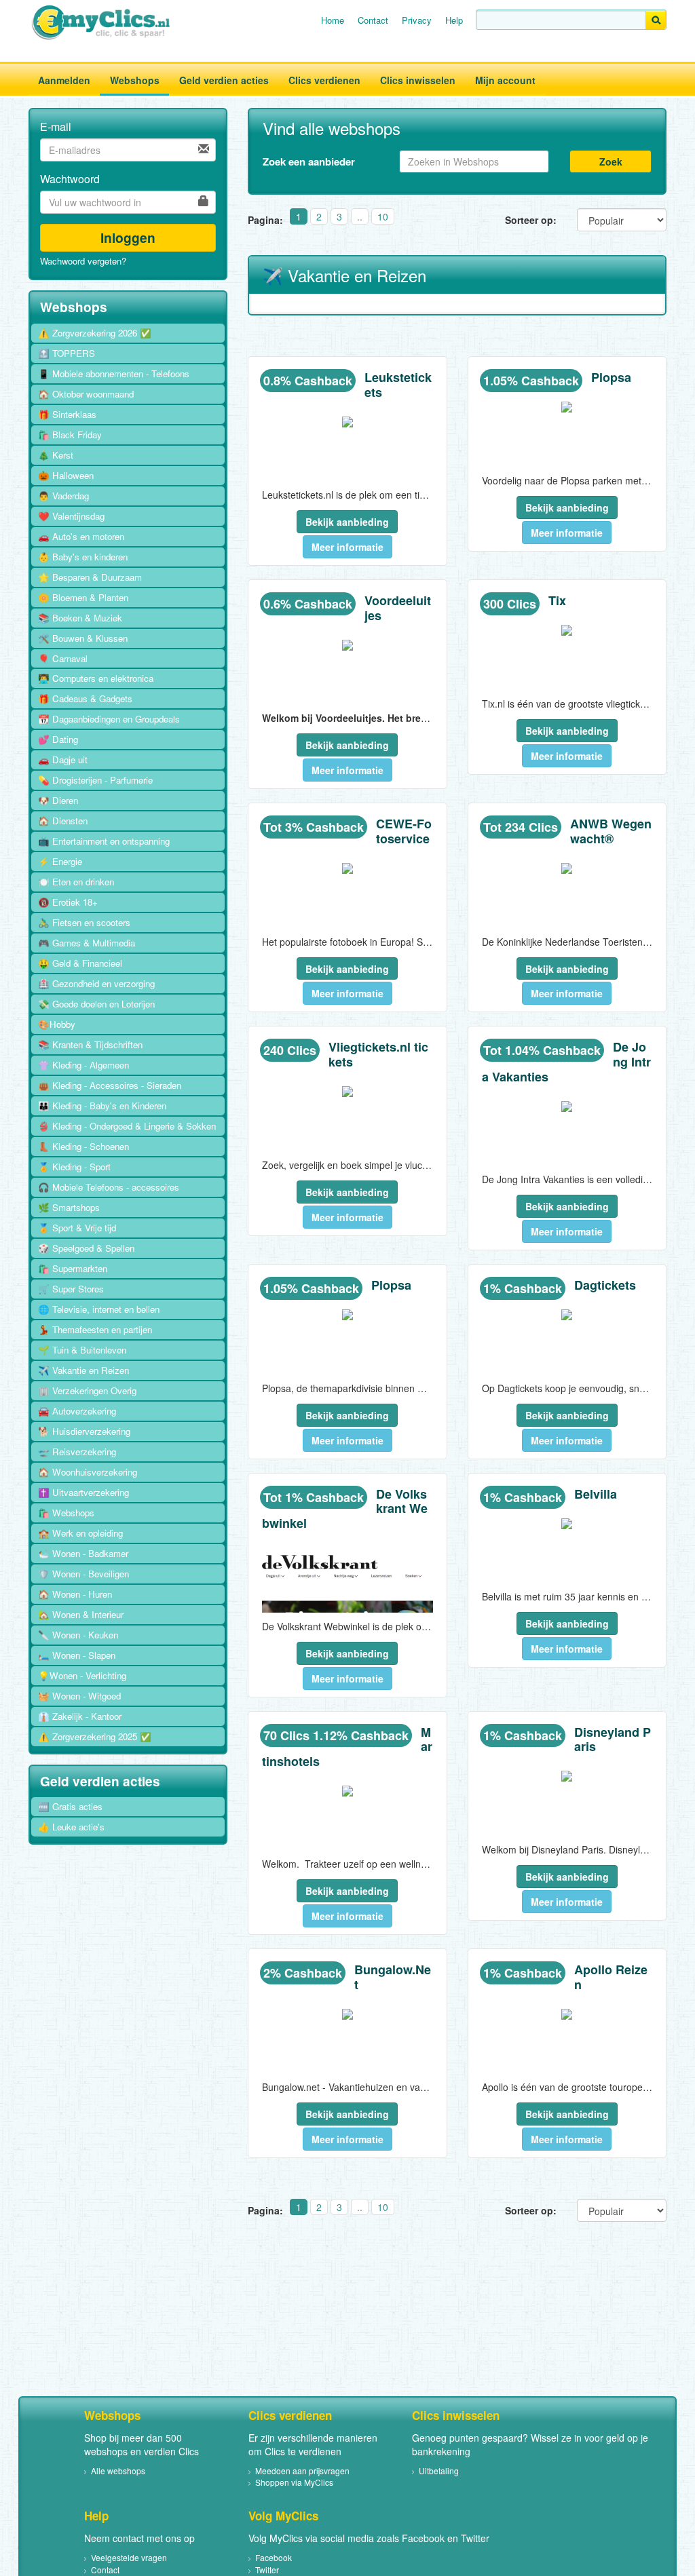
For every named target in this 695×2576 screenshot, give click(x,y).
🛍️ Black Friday (70, 435)
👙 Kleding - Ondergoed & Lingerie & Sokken (127, 1126)
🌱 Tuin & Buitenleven (82, 1350)
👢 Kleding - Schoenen (83, 1146)
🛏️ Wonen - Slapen (77, 1655)
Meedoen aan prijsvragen (302, 2471)
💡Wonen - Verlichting (82, 1675)
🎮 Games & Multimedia (87, 943)
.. (360, 216)
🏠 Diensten (63, 821)
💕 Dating (58, 739)
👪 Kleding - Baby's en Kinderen (102, 1106)
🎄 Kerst (56, 455)
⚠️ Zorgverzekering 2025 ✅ (95, 1736)
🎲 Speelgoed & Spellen (86, 1248)
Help (454, 20)
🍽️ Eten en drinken (76, 882)
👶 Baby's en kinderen (83, 557)
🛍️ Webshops (66, 1513)
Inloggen (128, 237)
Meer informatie (347, 547)
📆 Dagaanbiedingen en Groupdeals (109, 719)
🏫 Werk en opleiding (80, 1533)
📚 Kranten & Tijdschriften (90, 1044)
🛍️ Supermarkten (73, 1268)
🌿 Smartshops (69, 1207)
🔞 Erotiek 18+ (68, 902)
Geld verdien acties (224, 80)
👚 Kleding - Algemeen (83, 1065)
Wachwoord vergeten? (83, 261)
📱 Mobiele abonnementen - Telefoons (114, 373)
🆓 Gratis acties (70, 1806)
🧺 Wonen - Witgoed (79, 1696)
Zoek (611, 161)
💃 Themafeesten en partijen (95, 1329)
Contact (373, 20)
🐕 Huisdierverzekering (84, 1431)
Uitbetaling (439, 2471)
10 (383, 216)
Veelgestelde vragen (129, 2557)
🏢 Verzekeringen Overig (87, 1390)
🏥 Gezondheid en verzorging (96, 983)
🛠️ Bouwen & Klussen (83, 638)
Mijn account (505, 80)
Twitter (267, 2570)
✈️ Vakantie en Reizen (83, 1370)
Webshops (135, 80)
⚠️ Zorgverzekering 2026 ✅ (95, 333)
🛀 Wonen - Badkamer (83, 1553)
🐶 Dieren (58, 800)
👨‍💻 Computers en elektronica (96, 678)
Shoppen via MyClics (294, 2482)
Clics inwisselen (418, 80)
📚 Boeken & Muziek (80, 618)
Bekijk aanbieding (347, 522)
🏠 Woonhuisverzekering (88, 1472)
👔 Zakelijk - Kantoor (80, 1716)
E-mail (56, 127)
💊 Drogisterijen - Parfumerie (95, 780)
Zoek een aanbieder (309, 161)
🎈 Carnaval (63, 658)
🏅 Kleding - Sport (74, 1167)
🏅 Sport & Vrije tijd (77, 1228)
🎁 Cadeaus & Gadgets (85, 698)
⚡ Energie (60, 861)
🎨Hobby (57, 1024)
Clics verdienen (324, 80)
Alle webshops (118, 2471)
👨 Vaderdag (63, 496)
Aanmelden (64, 80)
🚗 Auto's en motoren (81, 536)
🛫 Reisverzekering (77, 1452)
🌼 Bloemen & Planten (83, 597)
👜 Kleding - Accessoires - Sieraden (110, 1085)
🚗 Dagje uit (63, 760)
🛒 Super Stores (71, 1289)
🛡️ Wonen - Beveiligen (83, 1574)
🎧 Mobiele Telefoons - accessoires (109, 1187)
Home (333, 20)
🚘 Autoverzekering (77, 1411)
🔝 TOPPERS (67, 353)
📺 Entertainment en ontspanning (104, 841)
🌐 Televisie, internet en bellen (99, 1309)
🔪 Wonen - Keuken (78, 1635)
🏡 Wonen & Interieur (81, 1614)
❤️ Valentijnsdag (71, 516)
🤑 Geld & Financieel (80, 963)
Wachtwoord (70, 179)
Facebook (274, 2557)
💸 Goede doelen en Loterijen (96, 1004)
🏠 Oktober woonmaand (86, 394)
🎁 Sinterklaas (67, 414)
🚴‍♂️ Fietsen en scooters (84, 922)
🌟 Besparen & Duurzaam (90, 577)
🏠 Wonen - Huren (75, 1594)
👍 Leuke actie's (71, 1827)
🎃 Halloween (66, 475)
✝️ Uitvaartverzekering (83, 1492)
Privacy (417, 20)
